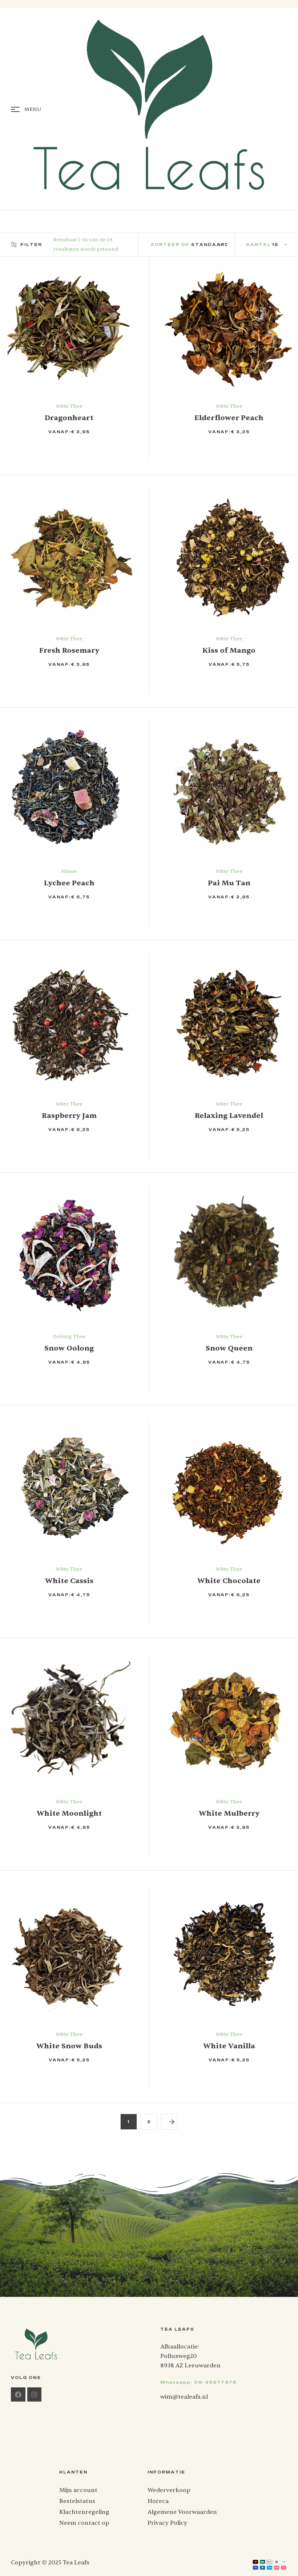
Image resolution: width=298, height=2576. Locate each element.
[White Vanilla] (229, 1954)
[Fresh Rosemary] (69, 558)
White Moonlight (69, 1813)
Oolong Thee (69, 1337)
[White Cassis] (69, 1489)
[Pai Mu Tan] (229, 791)
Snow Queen (229, 1348)
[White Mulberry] (229, 1721)
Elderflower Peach (229, 418)
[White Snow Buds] (69, 1954)
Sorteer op (170, 245)
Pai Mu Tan (229, 883)
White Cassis (69, 1581)
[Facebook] (18, 2395)
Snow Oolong (69, 1348)
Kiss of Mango (229, 650)
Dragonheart (69, 418)
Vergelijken (117, 448)
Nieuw (69, 871)
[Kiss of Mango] (229, 558)
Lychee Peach (69, 883)
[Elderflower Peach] (229, 326)
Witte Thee (69, 406)
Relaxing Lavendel (229, 1116)
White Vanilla (229, 2046)
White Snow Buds (69, 2046)
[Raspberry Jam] (69, 1023)
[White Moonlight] (69, 1721)
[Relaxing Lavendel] (229, 1023)
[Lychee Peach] (69, 791)
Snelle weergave (104, 448)
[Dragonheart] (69, 326)
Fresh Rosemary (69, 650)
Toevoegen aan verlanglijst (90, 448)
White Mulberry (229, 1813)
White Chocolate (229, 1581)
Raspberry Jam (69, 1116)
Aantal (259, 245)
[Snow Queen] (229, 1256)
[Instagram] (35, 2395)
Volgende (169, 2122)
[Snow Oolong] (69, 1256)
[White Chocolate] (229, 1489)
